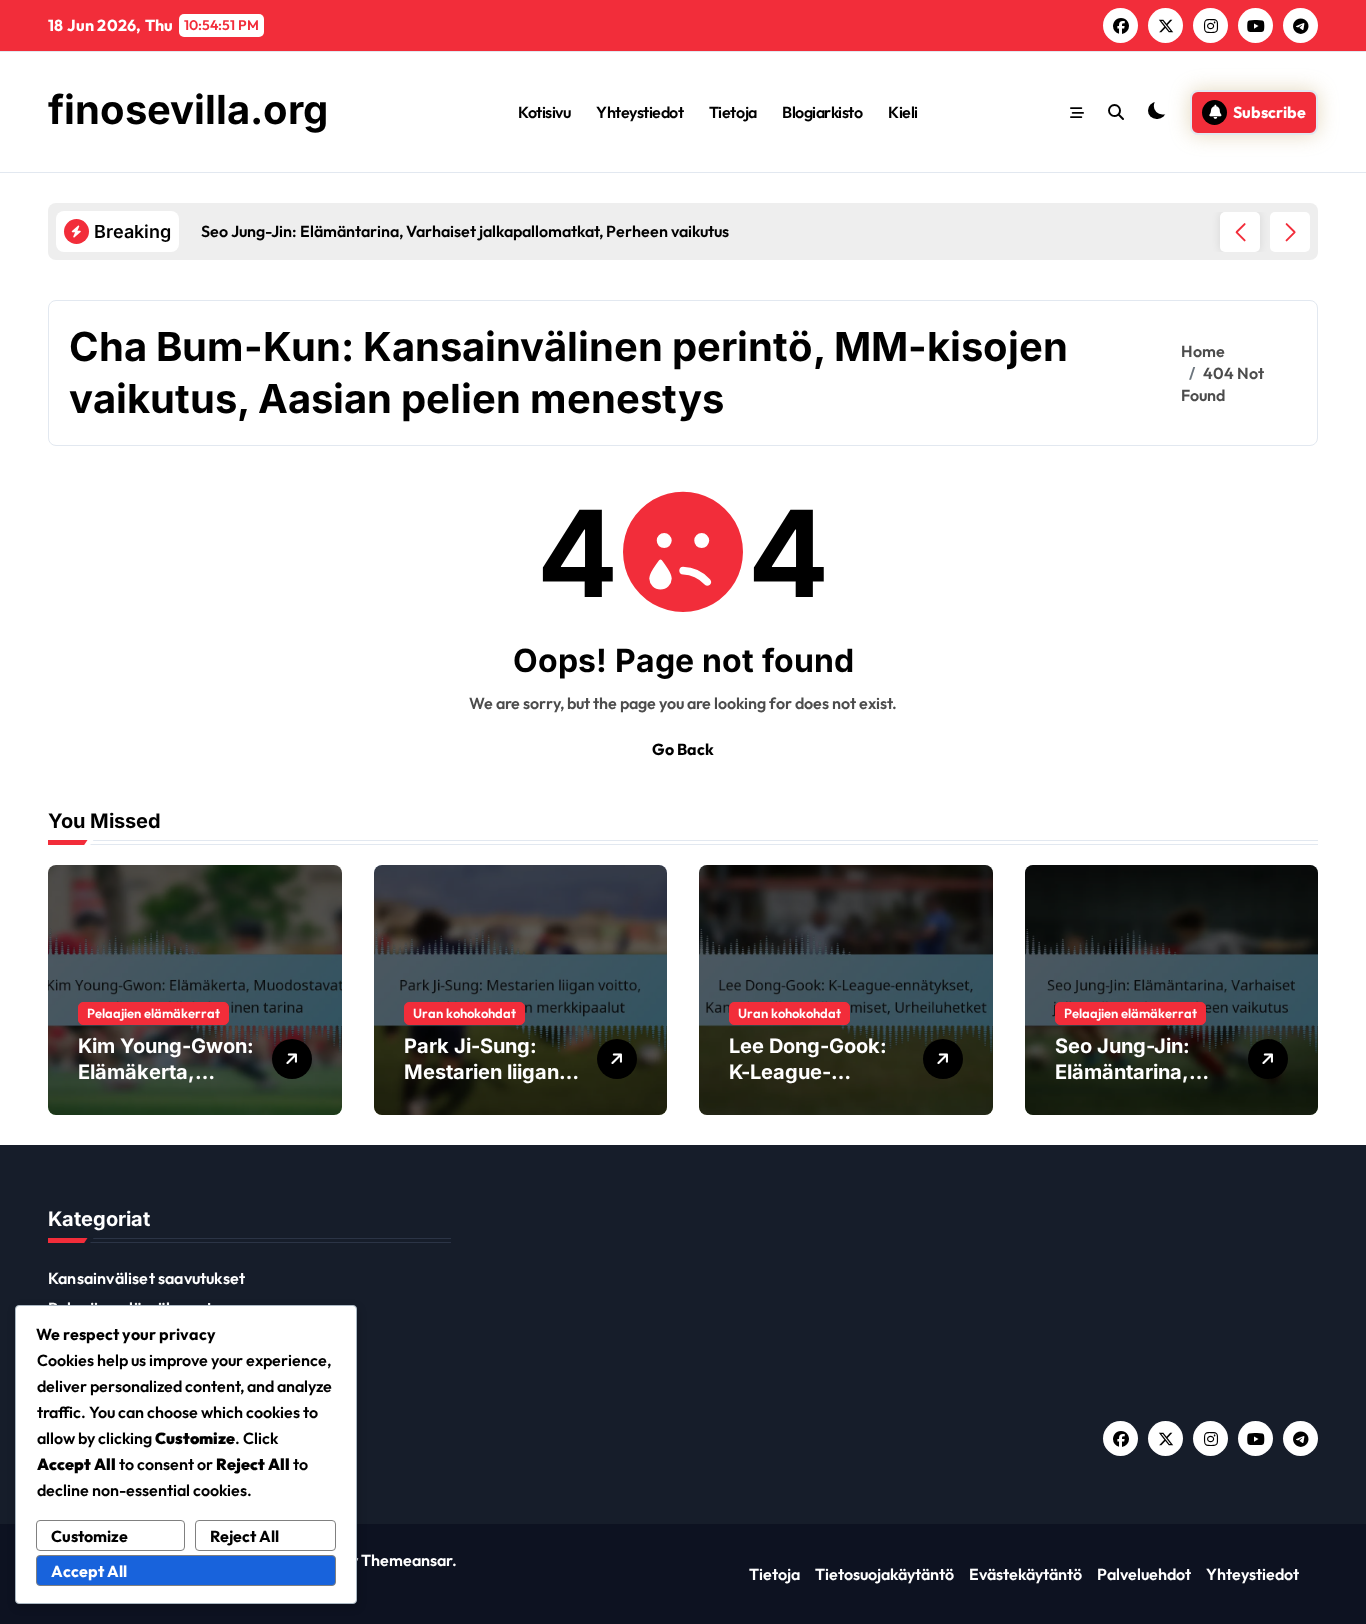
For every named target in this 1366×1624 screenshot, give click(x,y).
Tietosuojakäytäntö (884, 1574)
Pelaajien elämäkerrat (153, 1013)
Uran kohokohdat (464, 1013)
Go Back (683, 749)
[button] (1290, 232)
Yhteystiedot (639, 112)
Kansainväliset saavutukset (146, 1278)
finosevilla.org (188, 109)
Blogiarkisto (822, 112)
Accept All (89, 1571)
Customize (89, 1536)
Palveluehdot (1144, 1574)
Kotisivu (544, 112)
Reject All (244, 1536)
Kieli (903, 112)
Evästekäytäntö (1025, 1574)
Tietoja (733, 112)
